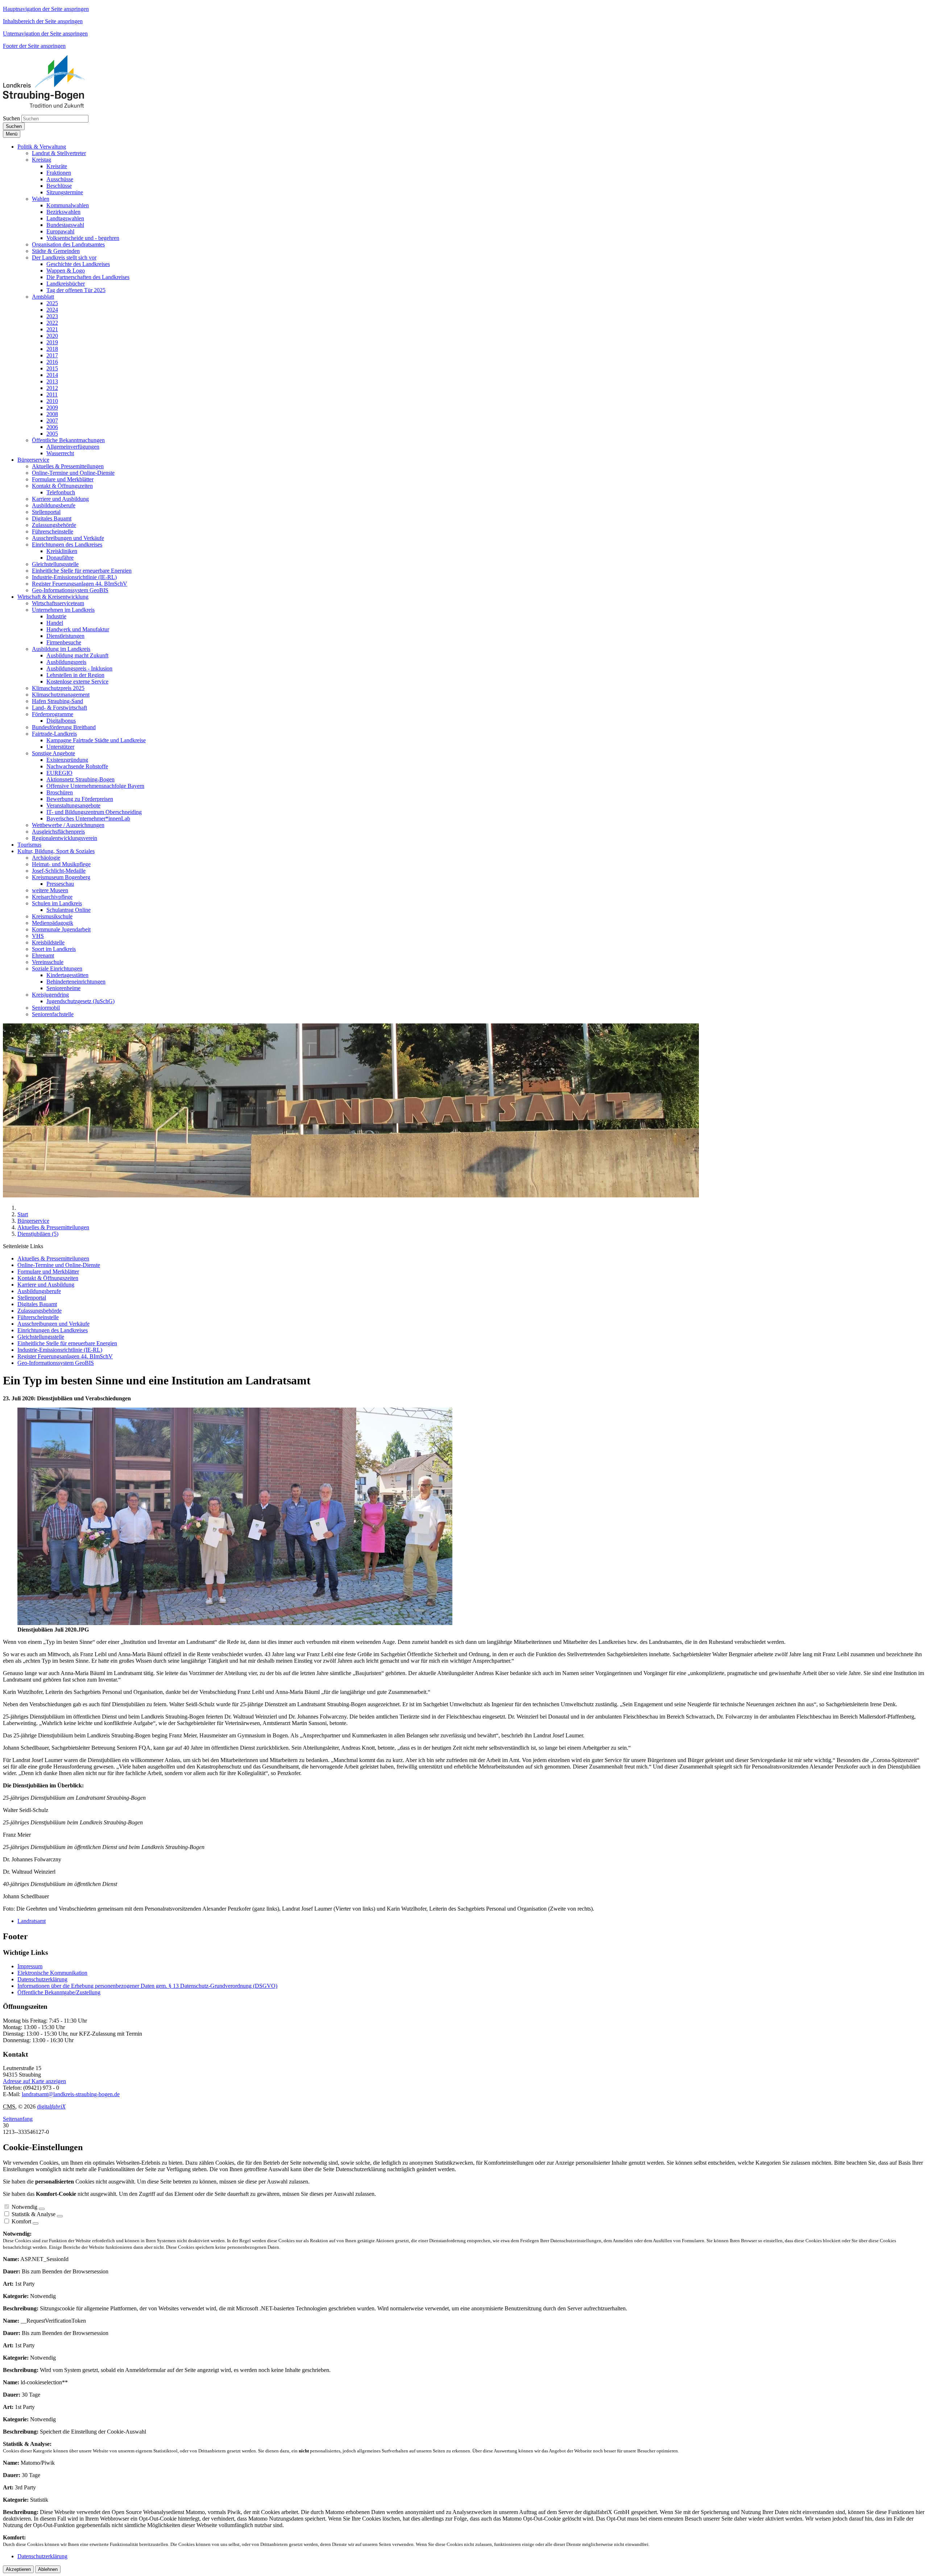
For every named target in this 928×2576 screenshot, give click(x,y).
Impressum (30, 1966)
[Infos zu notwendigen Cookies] (42, 2209)
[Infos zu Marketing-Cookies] (60, 2216)
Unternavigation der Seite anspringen (45, 34)
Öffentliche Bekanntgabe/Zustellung (59, 1992)
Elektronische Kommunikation (52, 1973)
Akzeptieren (18, 2569)
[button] (42, 147)
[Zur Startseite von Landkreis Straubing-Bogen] (52, 106)
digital (51, 2106)
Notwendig (24, 2207)
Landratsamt (32, 1921)
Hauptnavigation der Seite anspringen (46, 9)
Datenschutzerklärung (42, 1979)
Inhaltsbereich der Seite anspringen (43, 21)
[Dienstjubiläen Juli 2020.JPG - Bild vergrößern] (235, 1623)
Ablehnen (48, 2569)
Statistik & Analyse (34, 2214)
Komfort (21, 2221)
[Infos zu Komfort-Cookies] (36, 2223)
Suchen (11, 118)
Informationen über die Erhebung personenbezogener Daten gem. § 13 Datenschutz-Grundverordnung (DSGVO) (147, 1986)
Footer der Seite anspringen (34, 46)
